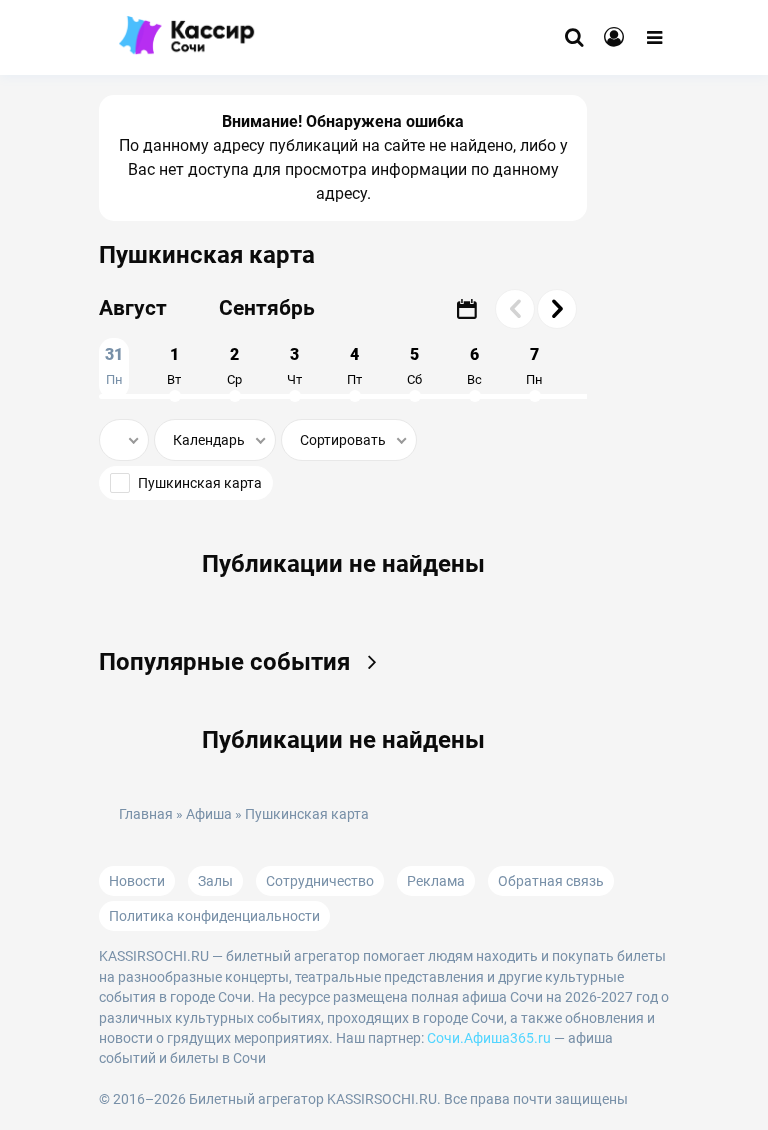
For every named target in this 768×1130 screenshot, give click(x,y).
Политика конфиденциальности (214, 916)
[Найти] (574, 37)
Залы (215, 881)
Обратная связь (551, 881)
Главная (146, 814)
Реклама (436, 881)
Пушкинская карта (200, 483)
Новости (137, 881)
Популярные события (227, 662)
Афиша (209, 814)
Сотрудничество (320, 881)
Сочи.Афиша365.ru (489, 1038)
